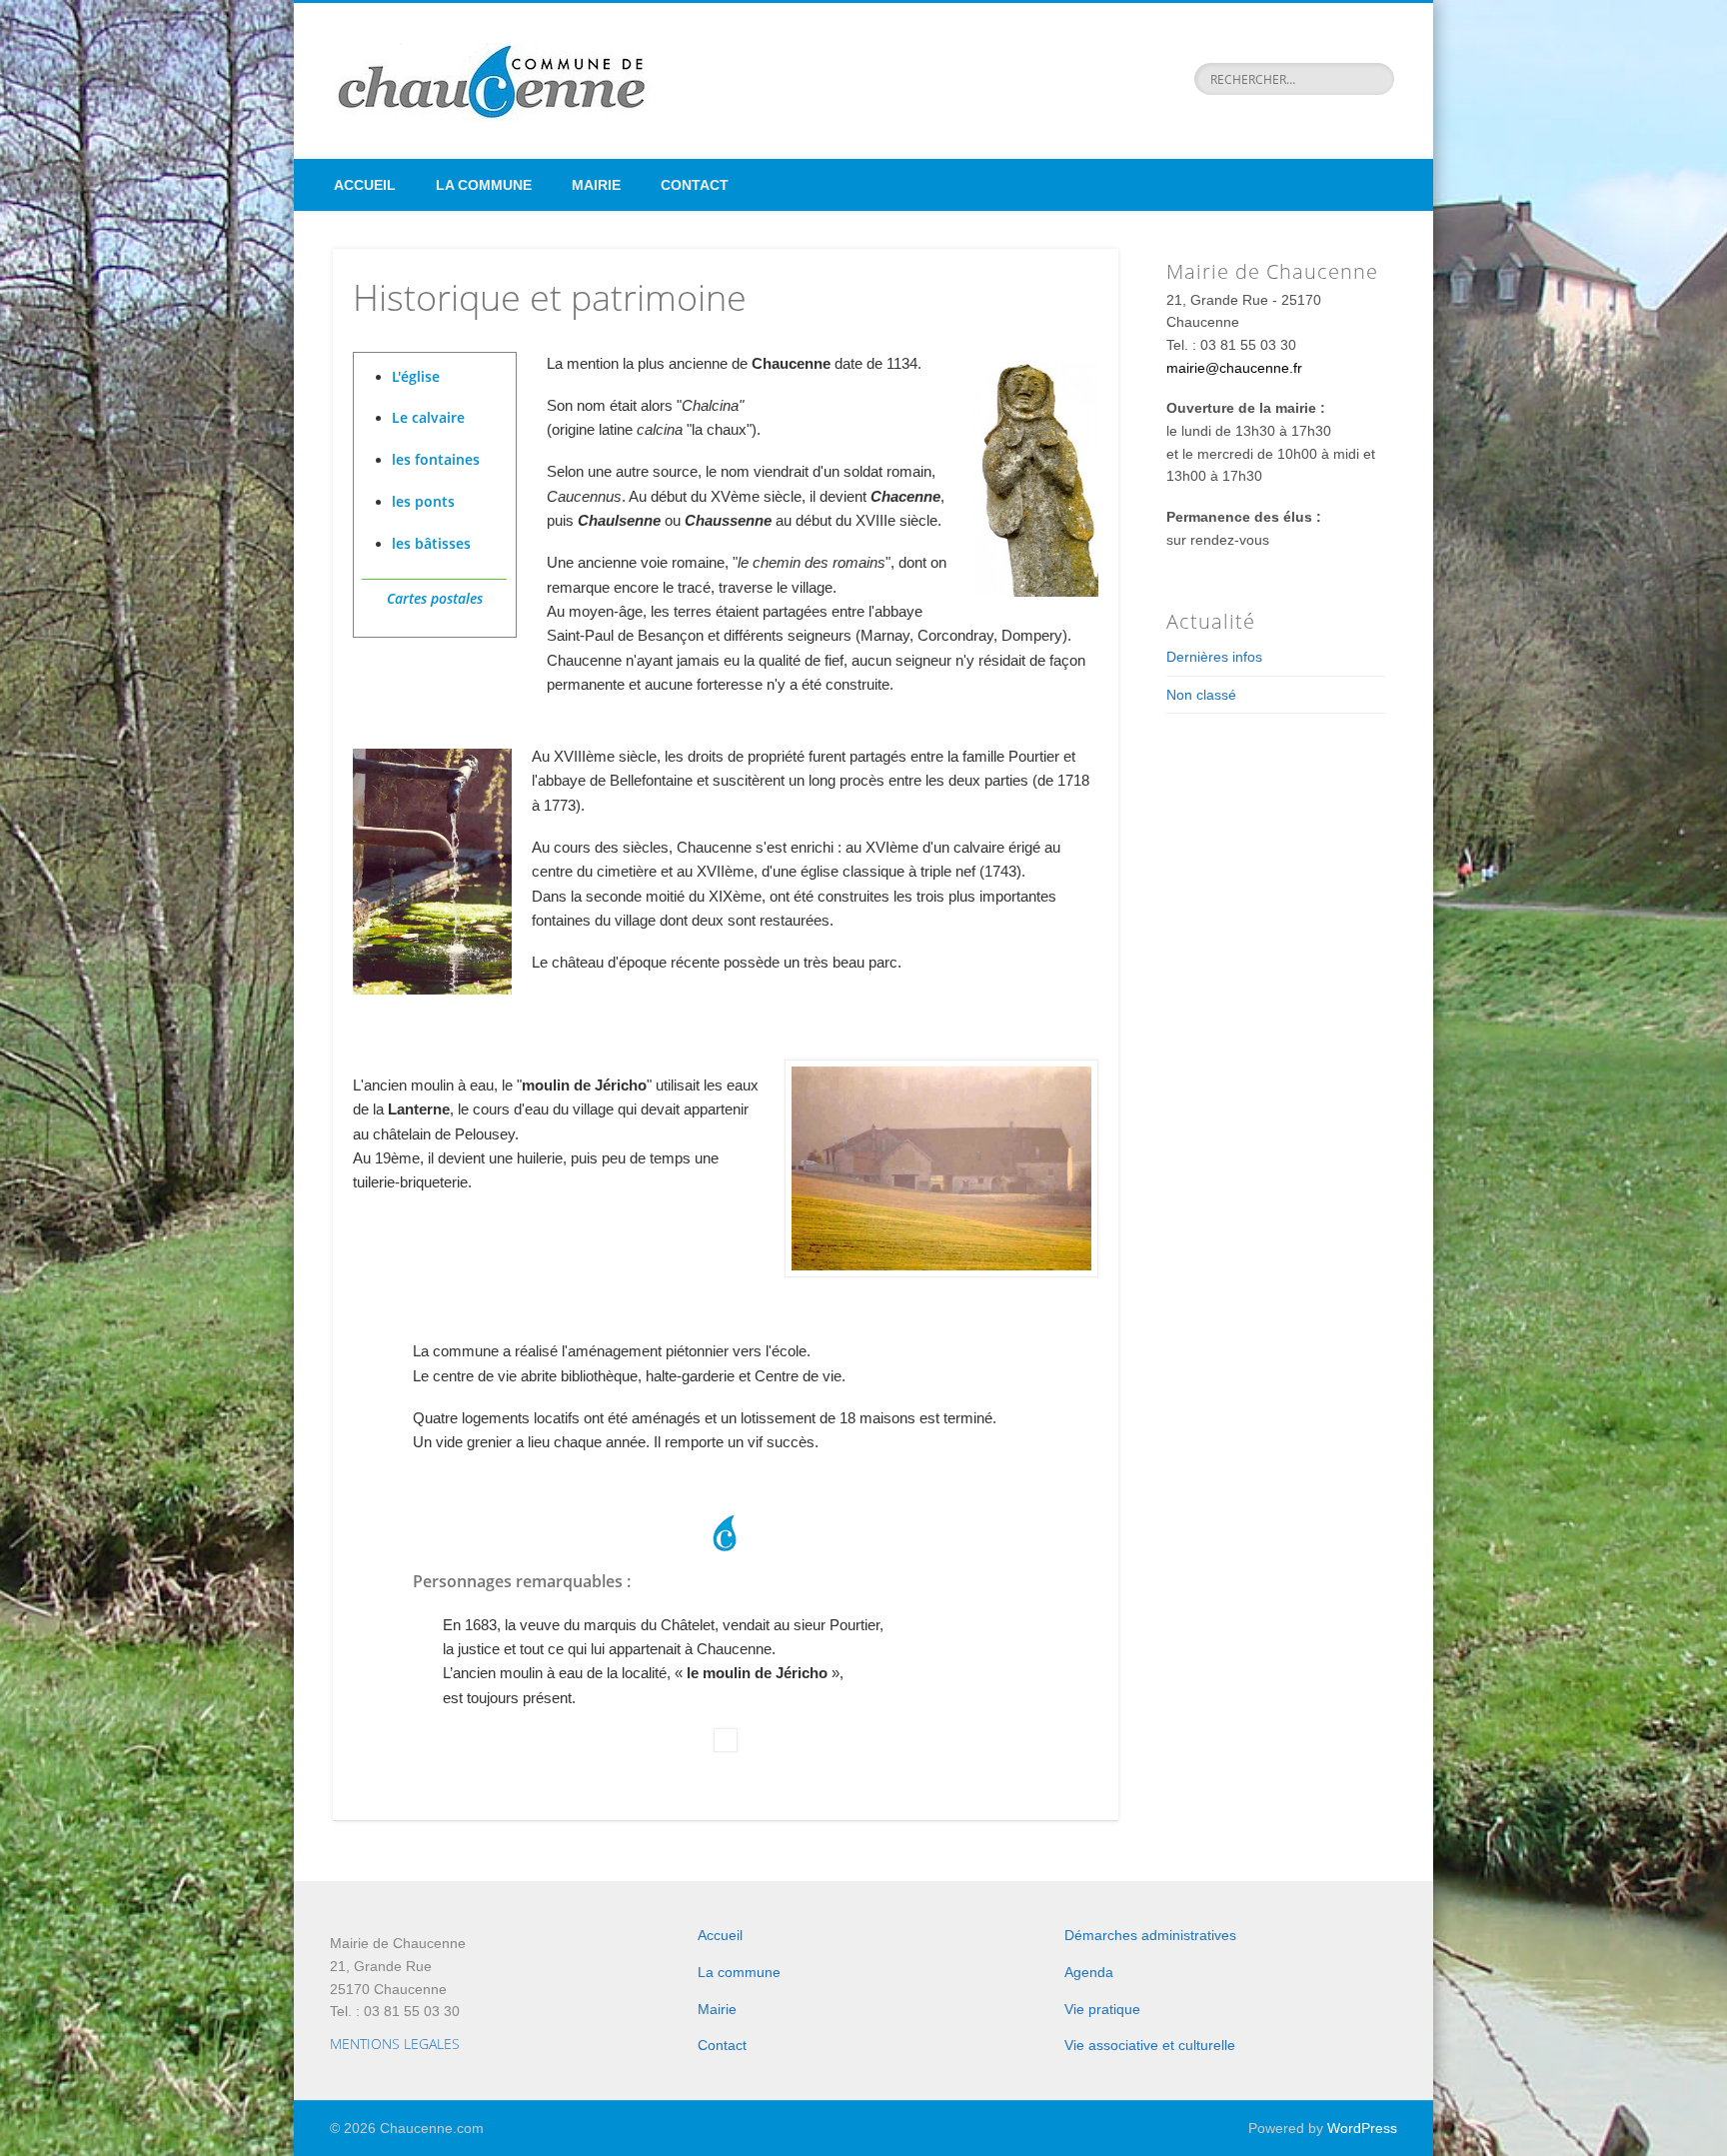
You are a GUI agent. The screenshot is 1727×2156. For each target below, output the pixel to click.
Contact (695, 185)
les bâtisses (431, 543)
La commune (484, 185)
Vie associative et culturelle (1150, 2045)
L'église (416, 376)
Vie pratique (1102, 2009)
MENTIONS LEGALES (395, 2044)
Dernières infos (1214, 657)
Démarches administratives (1150, 1935)
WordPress (1362, 2128)
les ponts (423, 501)
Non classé (1201, 695)
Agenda (1089, 1972)
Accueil (365, 185)
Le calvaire (428, 417)
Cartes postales (435, 598)
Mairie (596, 185)
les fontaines (436, 459)
